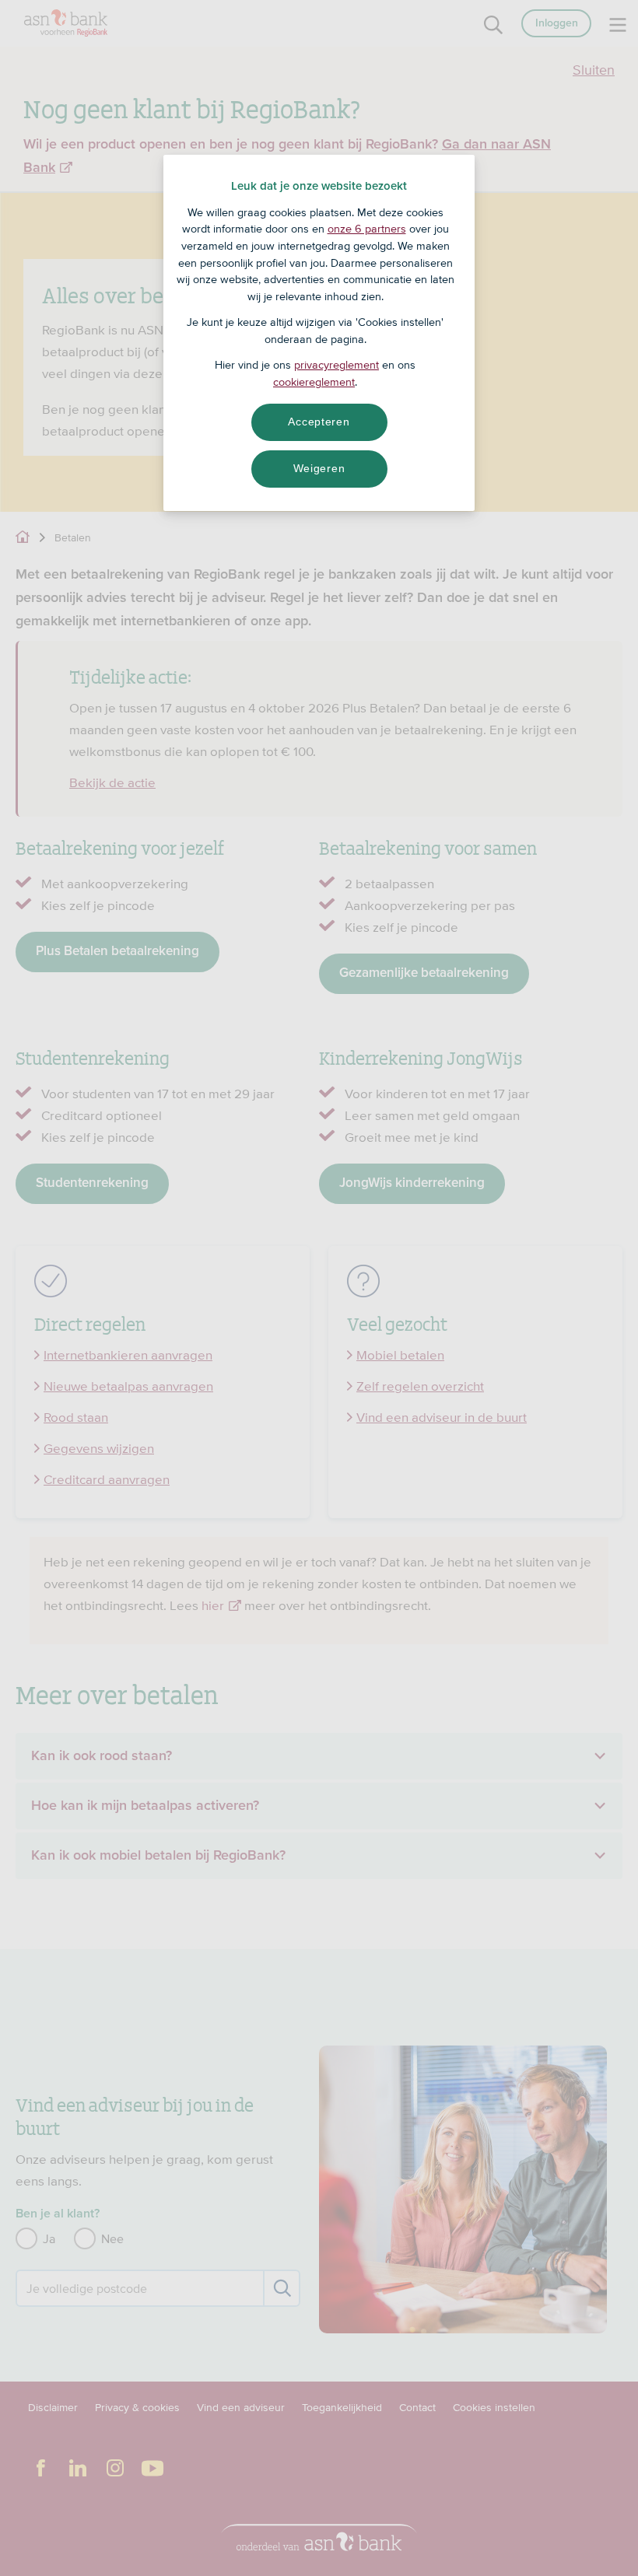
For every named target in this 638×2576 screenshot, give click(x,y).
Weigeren (319, 468)
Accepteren (319, 422)
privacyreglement (337, 365)
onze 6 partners (367, 229)
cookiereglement (314, 382)
